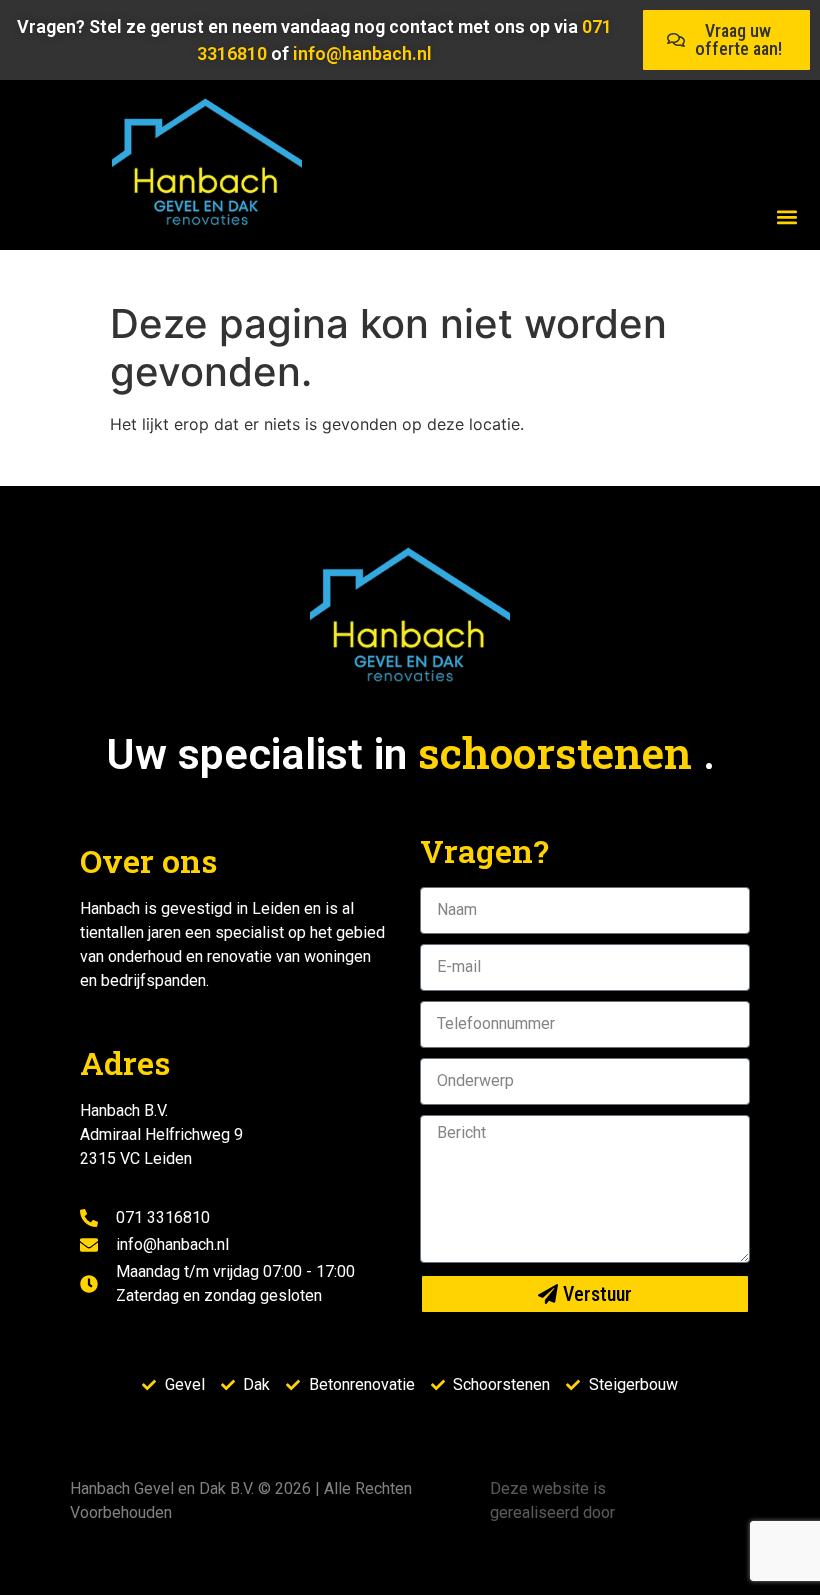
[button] (786, 216)
